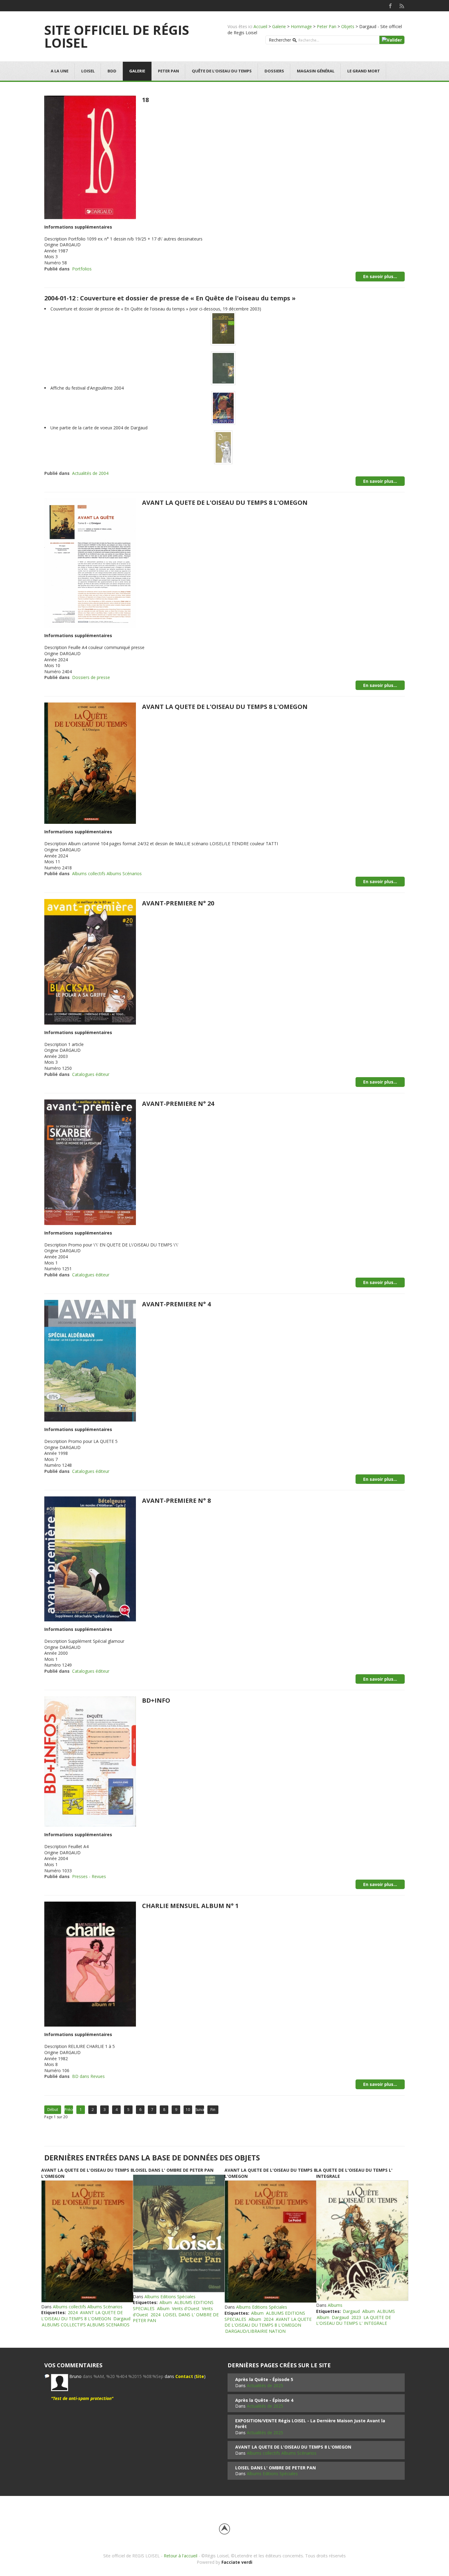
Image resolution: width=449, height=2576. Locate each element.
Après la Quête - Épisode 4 (264, 2400)
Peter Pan (327, 26)
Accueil (260, 26)
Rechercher (280, 40)
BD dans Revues (88, 2076)
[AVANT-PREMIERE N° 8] (90, 1558)
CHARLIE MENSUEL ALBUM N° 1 (190, 1906)
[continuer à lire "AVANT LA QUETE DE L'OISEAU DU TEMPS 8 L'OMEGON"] (87, 2241)
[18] (90, 157)
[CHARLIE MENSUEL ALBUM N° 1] (90, 1964)
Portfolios (82, 269)
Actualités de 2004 (90, 473)
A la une (60, 71)
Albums (335, 2305)
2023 (356, 2317)
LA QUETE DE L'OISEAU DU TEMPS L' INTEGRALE (354, 2320)
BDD (112, 71)
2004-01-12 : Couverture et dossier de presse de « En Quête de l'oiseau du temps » (170, 298)
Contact (184, 2376)
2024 (73, 2312)
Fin (213, 2110)
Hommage (301, 26)
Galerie (279, 26)
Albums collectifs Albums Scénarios (107, 873)
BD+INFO (156, 1700)
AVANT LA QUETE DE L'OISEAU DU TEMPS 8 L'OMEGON (225, 503)
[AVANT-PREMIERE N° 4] (90, 1360)
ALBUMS (386, 2311)
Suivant (200, 2110)
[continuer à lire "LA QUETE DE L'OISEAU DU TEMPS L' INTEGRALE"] (362, 2241)
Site (200, 2376)
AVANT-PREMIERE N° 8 (176, 1501)
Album (166, 2302)
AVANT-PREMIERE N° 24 (178, 1104)
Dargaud (122, 2319)
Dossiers (274, 71)
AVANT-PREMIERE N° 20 (178, 903)
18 (145, 100)
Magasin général (316, 71)
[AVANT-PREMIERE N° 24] (90, 1162)
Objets (348, 26)
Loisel (88, 71)
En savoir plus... (380, 276)
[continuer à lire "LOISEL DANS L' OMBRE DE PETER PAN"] (179, 2233)
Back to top (224, 2529)
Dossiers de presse (91, 677)
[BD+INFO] (90, 1761)
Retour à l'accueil (181, 2556)
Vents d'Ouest (186, 2308)
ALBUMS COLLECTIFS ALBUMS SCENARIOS (86, 2325)
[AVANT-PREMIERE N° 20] (90, 961)
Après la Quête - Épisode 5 (264, 2379)
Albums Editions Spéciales (170, 2297)
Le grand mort (364, 71)
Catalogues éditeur (91, 1074)
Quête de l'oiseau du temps (222, 71)
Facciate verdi (237, 2562)
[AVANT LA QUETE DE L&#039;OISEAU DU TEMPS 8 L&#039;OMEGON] (90, 563)
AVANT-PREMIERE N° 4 (176, 1304)
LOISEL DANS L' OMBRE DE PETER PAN (173, 2170)
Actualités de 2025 (265, 2385)
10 (188, 2110)
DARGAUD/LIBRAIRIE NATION (255, 2331)
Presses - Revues (89, 1876)
